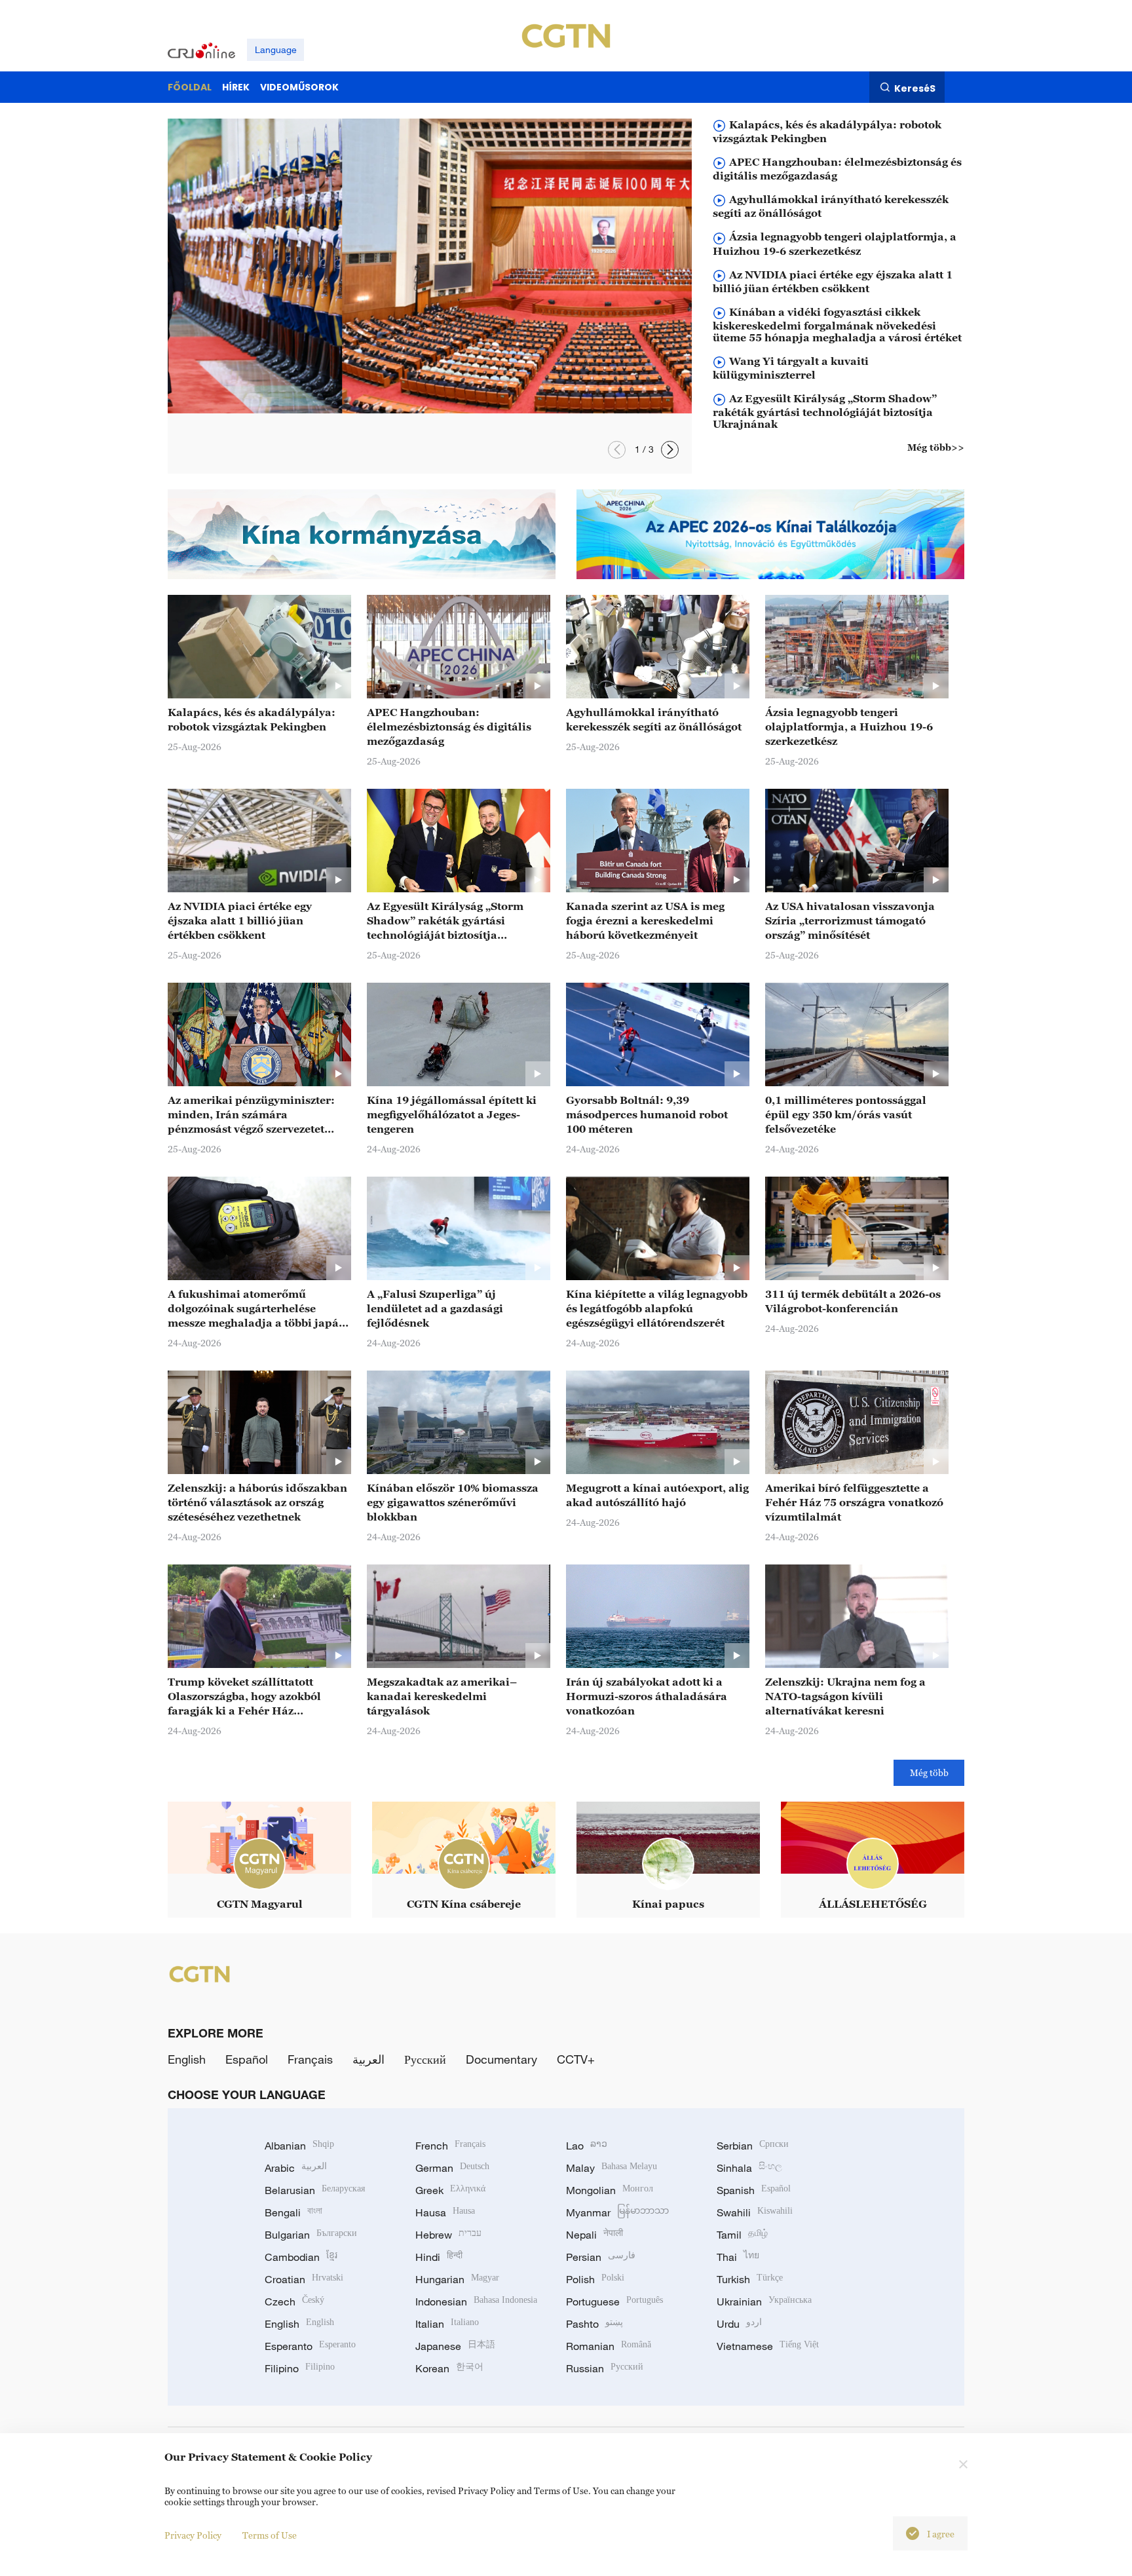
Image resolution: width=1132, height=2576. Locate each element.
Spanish (754, 2190)
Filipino (300, 2368)
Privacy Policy (193, 2535)
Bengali (293, 2212)
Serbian (753, 2146)
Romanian (609, 2346)
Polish (595, 2279)
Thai (738, 2257)
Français (310, 2059)
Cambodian (301, 2257)
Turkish (750, 2279)
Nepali (594, 2235)
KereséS (915, 88)
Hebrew (448, 2235)
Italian (447, 2324)
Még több (929, 1772)
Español (247, 2059)
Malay (612, 2168)
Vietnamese (768, 2346)
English (187, 2059)
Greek (450, 2190)
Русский (425, 2059)
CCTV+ (576, 2059)
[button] (670, 450)
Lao (587, 2146)
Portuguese (614, 2301)
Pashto (594, 2324)
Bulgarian (311, 2235)
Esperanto (310, 2346)
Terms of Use (270, 2535)
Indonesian (476, 2301)
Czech (294, 2301)
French (450, 2146)
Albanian (299, 2146)
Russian (605, 2368)
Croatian (304, 2279)
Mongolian (610, 2190)
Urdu (739, 2324)
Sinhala (749, 2168)
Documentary (501, 2059)
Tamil (742, 2235)
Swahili (755, 2212)
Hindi (439, 2257)
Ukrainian (764, 2301)
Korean (449, 2368)
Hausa (445, 2212)
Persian (601, 2257)
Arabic (296, 2168)
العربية (368, 2059)
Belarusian (315, 2190)
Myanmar (617, 2212)
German (452, 2168)
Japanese (455, 2346)
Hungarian (457, 2279)
